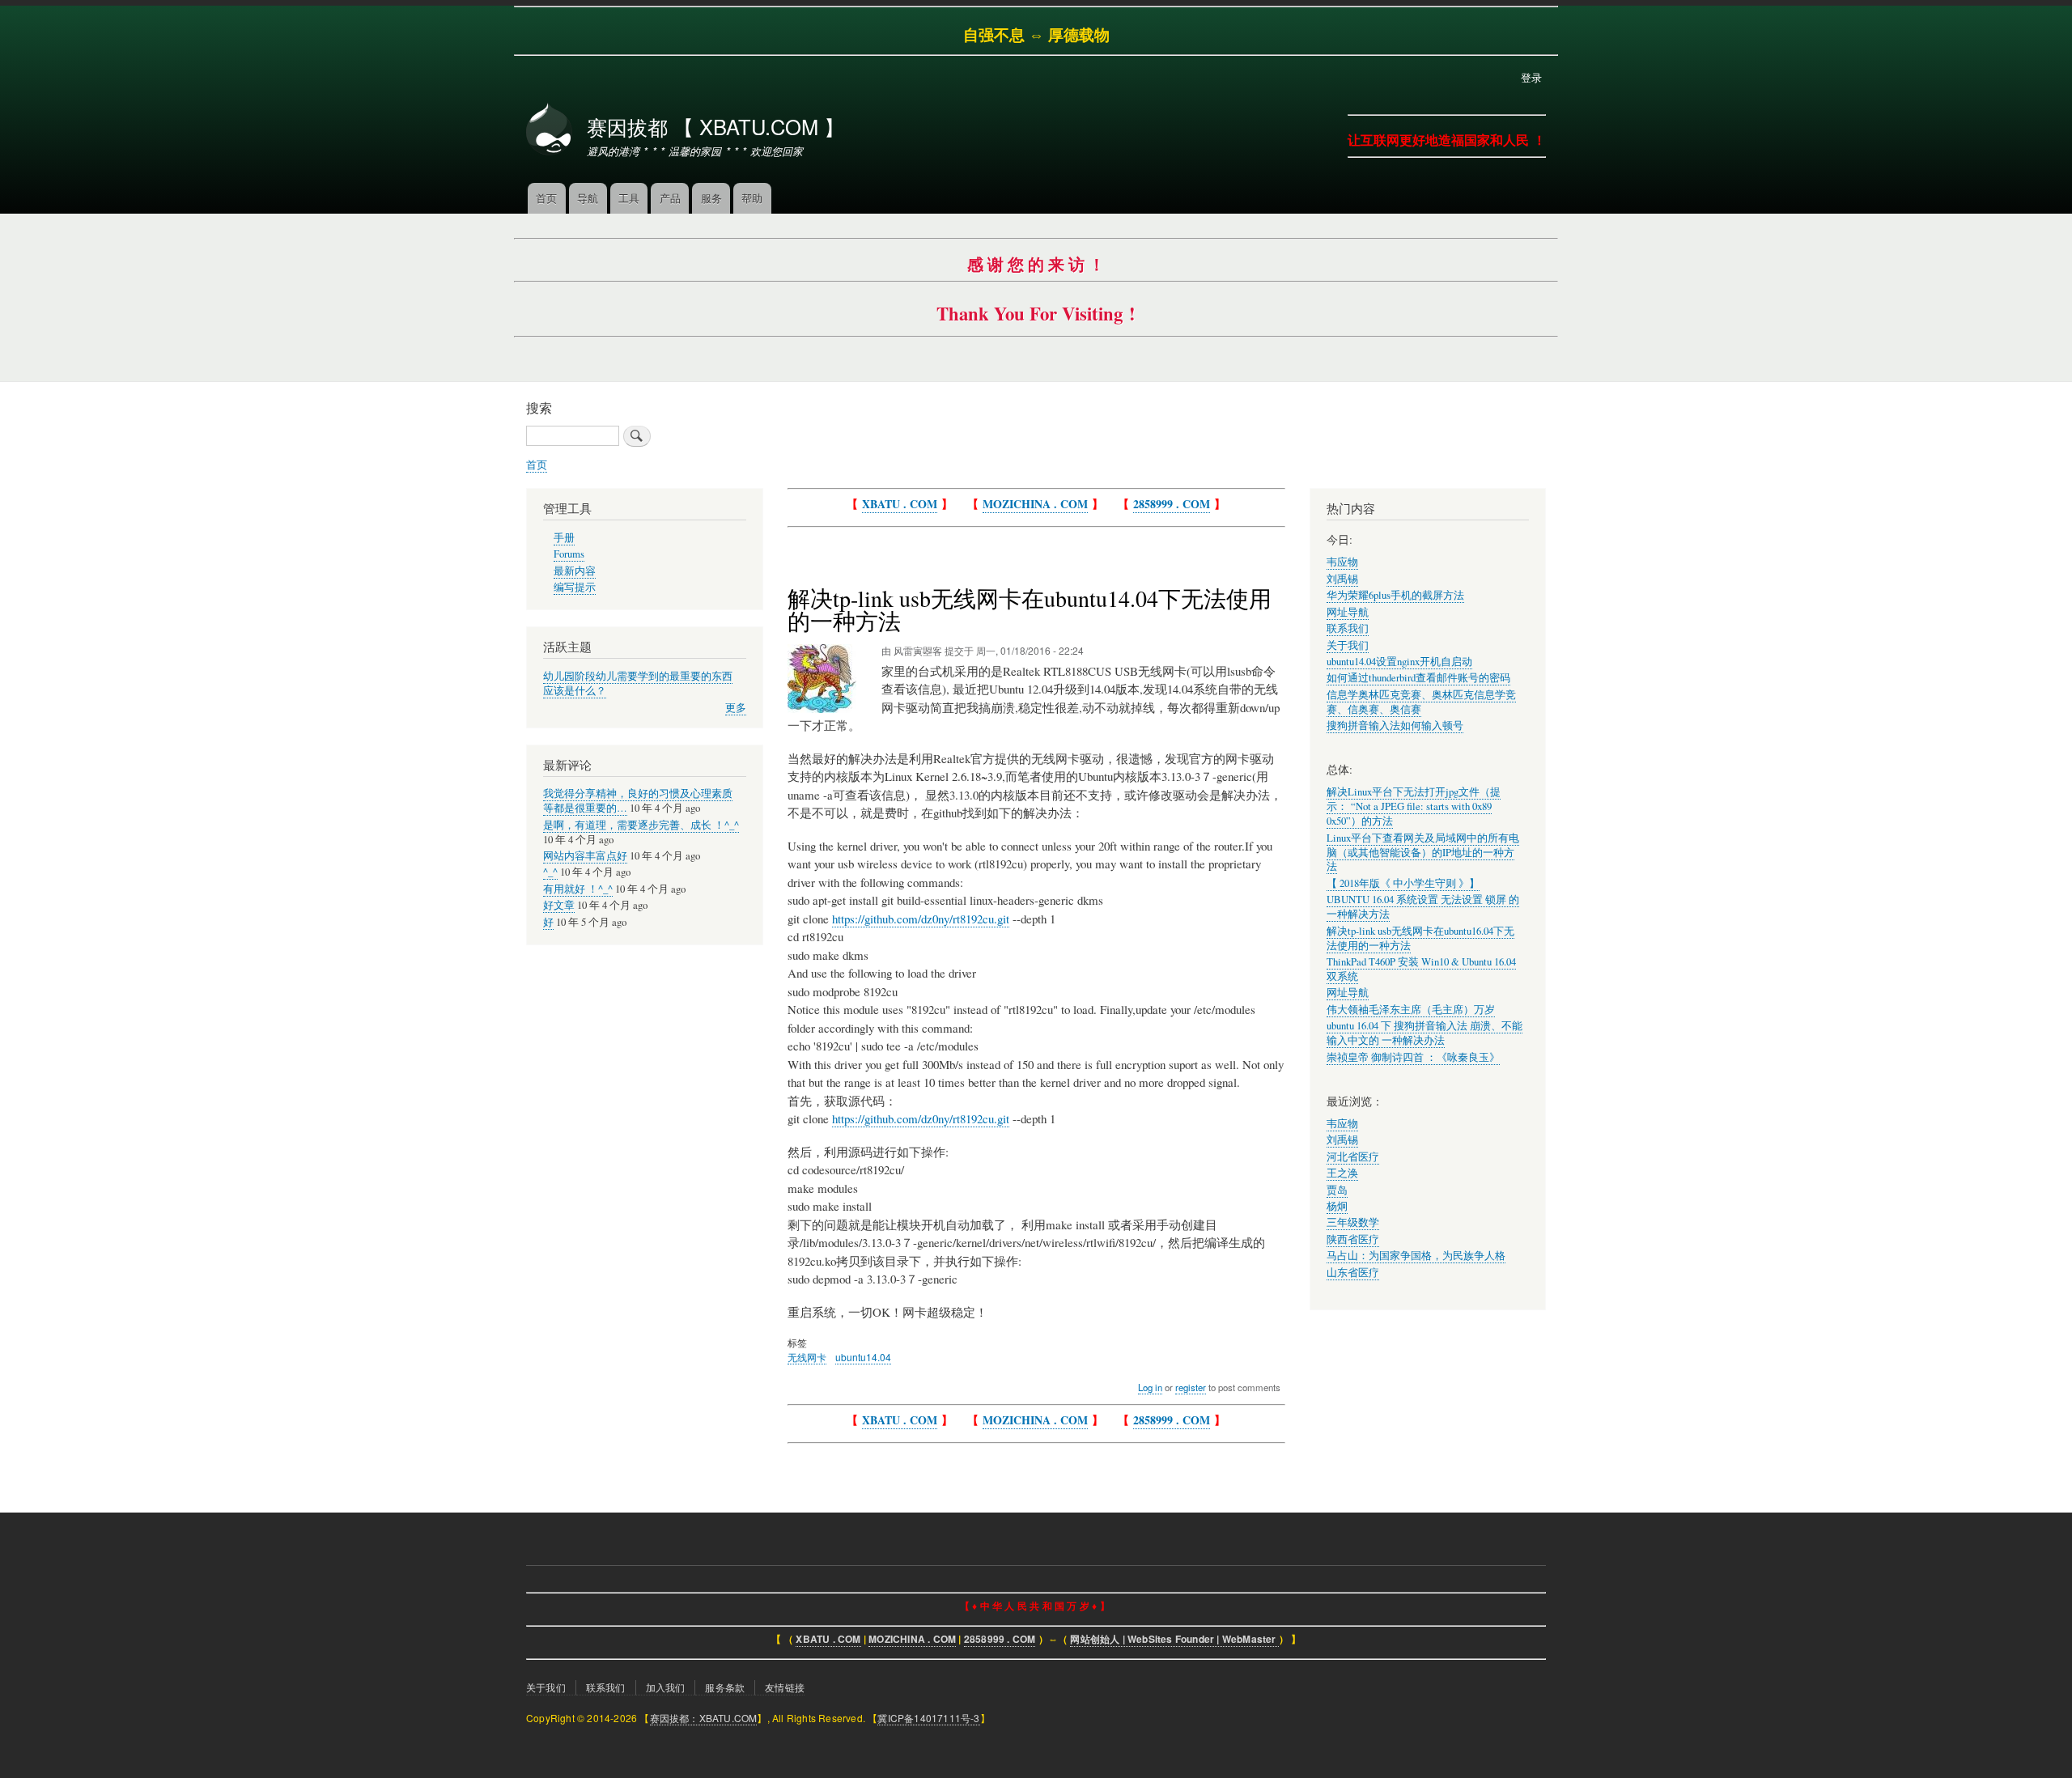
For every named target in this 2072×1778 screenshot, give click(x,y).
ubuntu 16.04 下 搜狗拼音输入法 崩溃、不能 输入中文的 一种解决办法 (1424, 1033)
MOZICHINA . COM (1035, 504)
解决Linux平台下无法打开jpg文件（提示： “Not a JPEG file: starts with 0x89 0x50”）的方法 (1414, 806)
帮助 (752, 198)
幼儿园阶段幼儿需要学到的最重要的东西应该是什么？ (638, 683)
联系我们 (1348, 628)
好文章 (559, 905)
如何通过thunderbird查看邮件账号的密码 (1418, 678)
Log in (1150, 1387)
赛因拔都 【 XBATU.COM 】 (715, 126)
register (1191, 1387)
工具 (629, 198)
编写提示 (575, 587)
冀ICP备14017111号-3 (928, 1718)
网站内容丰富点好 (585, 856)
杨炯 (1337, 1206)
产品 (670, 198)
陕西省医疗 (1353, 1239)
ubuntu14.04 (863, 1357)
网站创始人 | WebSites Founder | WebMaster (1174, 1639)
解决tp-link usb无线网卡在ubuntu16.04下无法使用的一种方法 (1420, 938)
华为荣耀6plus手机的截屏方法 (1395, 595)
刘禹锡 (1342, 579)
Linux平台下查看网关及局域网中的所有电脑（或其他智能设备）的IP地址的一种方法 (1423, 853)
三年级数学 (1353, 1222)
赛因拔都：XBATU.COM (704, 1718)
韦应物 (1342, 562)
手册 (564, 538)
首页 (546, 198)
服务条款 (725, 1687)
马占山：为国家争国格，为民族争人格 (1416, 1256)
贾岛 (1337, 1190)
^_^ (550, 872)
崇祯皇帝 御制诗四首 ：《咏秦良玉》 (1413, 1057)
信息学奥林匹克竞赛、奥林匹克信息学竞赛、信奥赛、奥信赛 (1421, 702)
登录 (1531, 77)
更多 (736, 708)
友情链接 (785, 1687)
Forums (569, 554)
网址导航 (1348, 612)
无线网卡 (807, 1357)
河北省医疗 (1353, 1157)
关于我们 (1348, 645)
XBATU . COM (900, 504)
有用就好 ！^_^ (578, 889)
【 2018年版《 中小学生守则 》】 (1403, 883)
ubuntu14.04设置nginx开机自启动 (1399, 662)
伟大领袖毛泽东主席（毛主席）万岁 (1411, 1010)
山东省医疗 (1353, 1273)
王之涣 (1342, 1173)
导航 (588, 198)
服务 (711, 198)
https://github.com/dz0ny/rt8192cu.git (921, 919)
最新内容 (575, 571)
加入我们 (666, 1687)
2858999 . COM (1172, 504)
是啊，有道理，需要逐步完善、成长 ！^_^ (641, 825)
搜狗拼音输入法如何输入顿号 (1395, 726)
